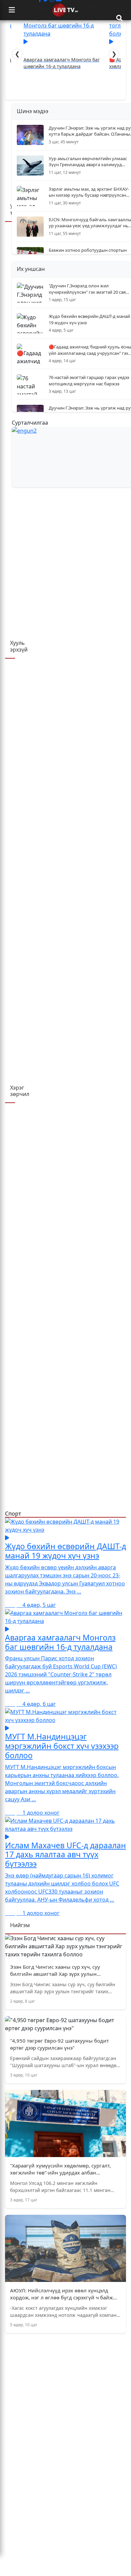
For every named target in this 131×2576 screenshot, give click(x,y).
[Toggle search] (119, 18)
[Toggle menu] (12, 10)
